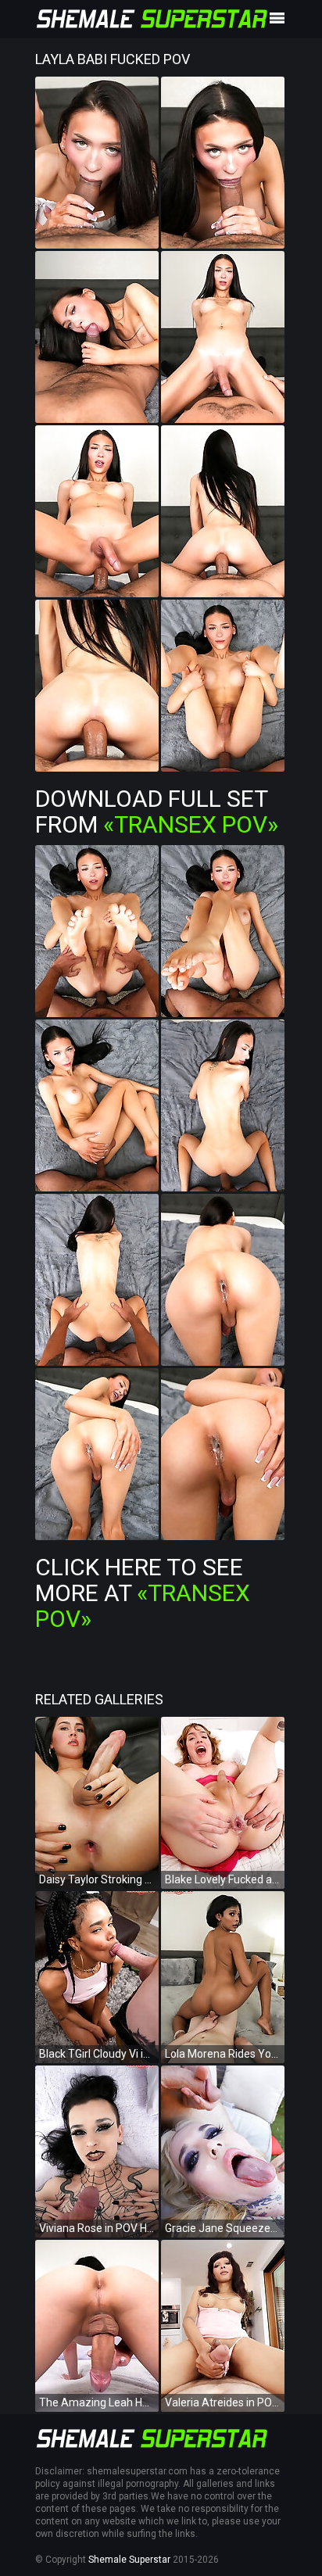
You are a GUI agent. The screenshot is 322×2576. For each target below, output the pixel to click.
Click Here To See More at (143, 1593)
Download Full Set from (157, 811)
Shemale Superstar (129, 2560)
